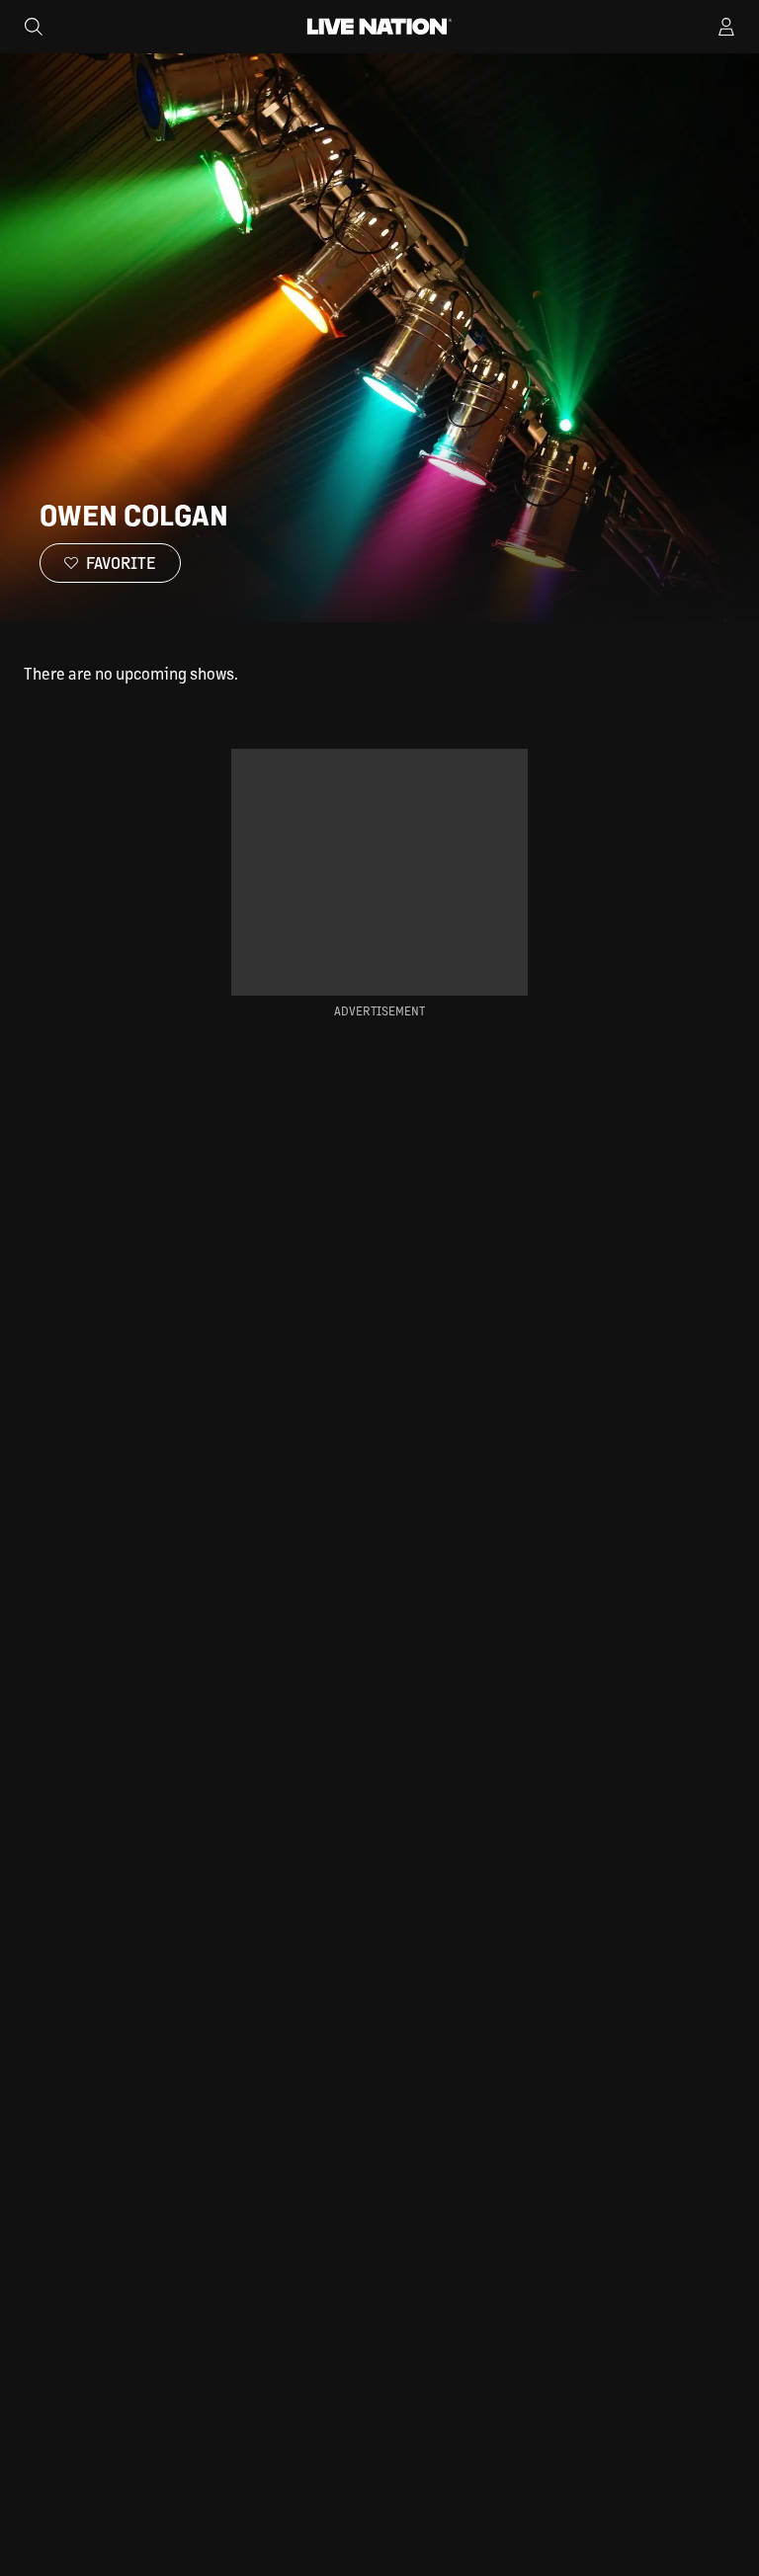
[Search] (34, 27)
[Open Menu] (726, 27)
